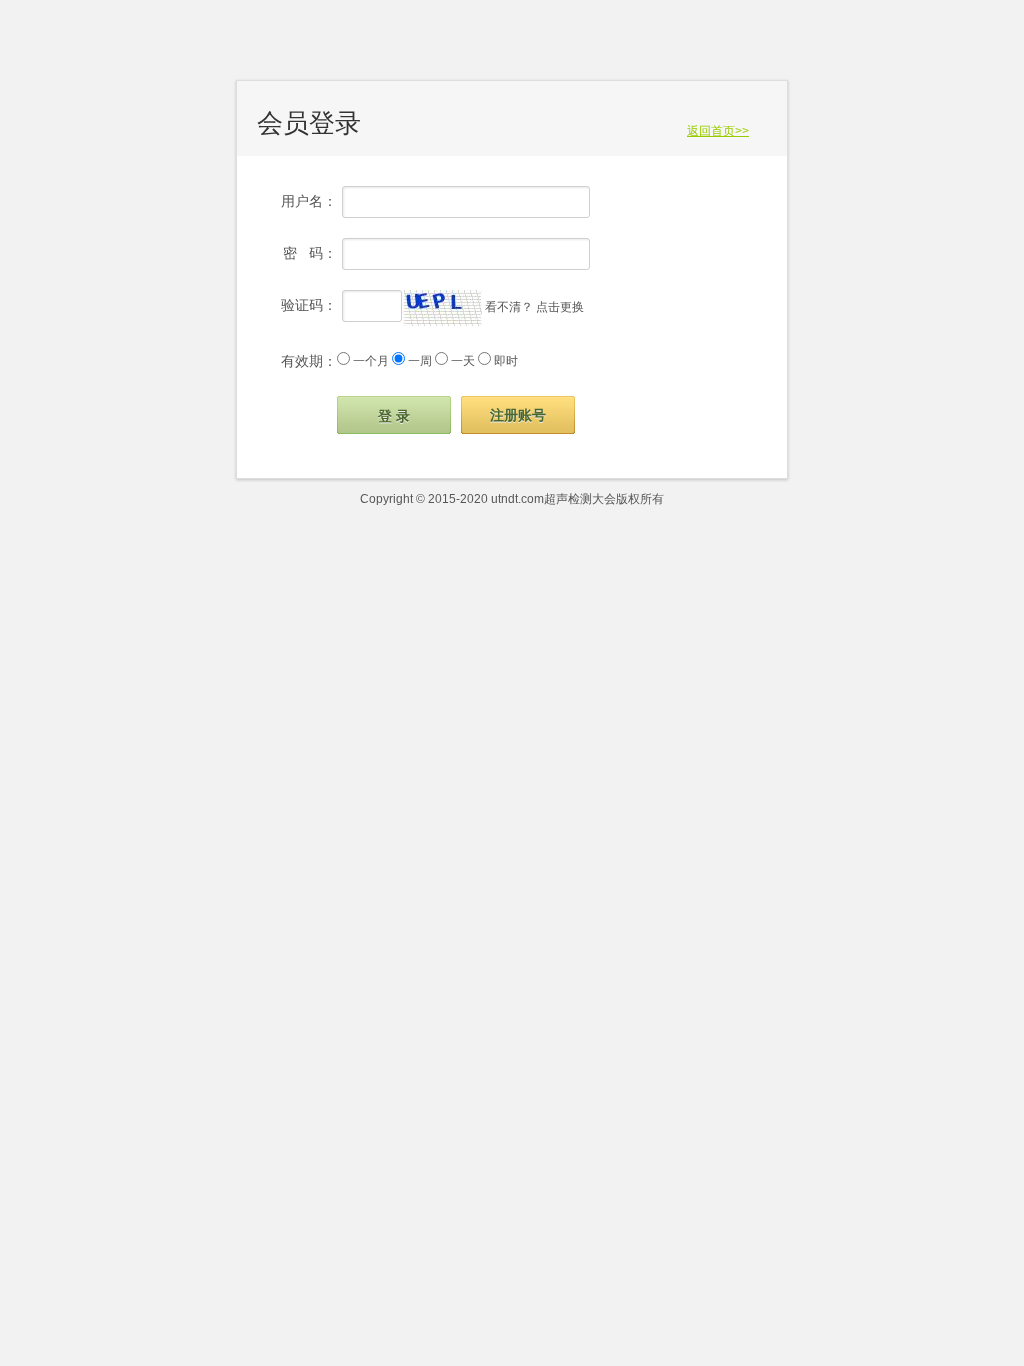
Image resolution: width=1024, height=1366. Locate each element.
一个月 (371, 361)
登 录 (394, 416)
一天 (463, 361)
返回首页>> (718, 131)
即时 (506, 361)
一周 (420, 361)
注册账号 (518, 415)
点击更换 (560, 307)
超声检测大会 (580, 499)
